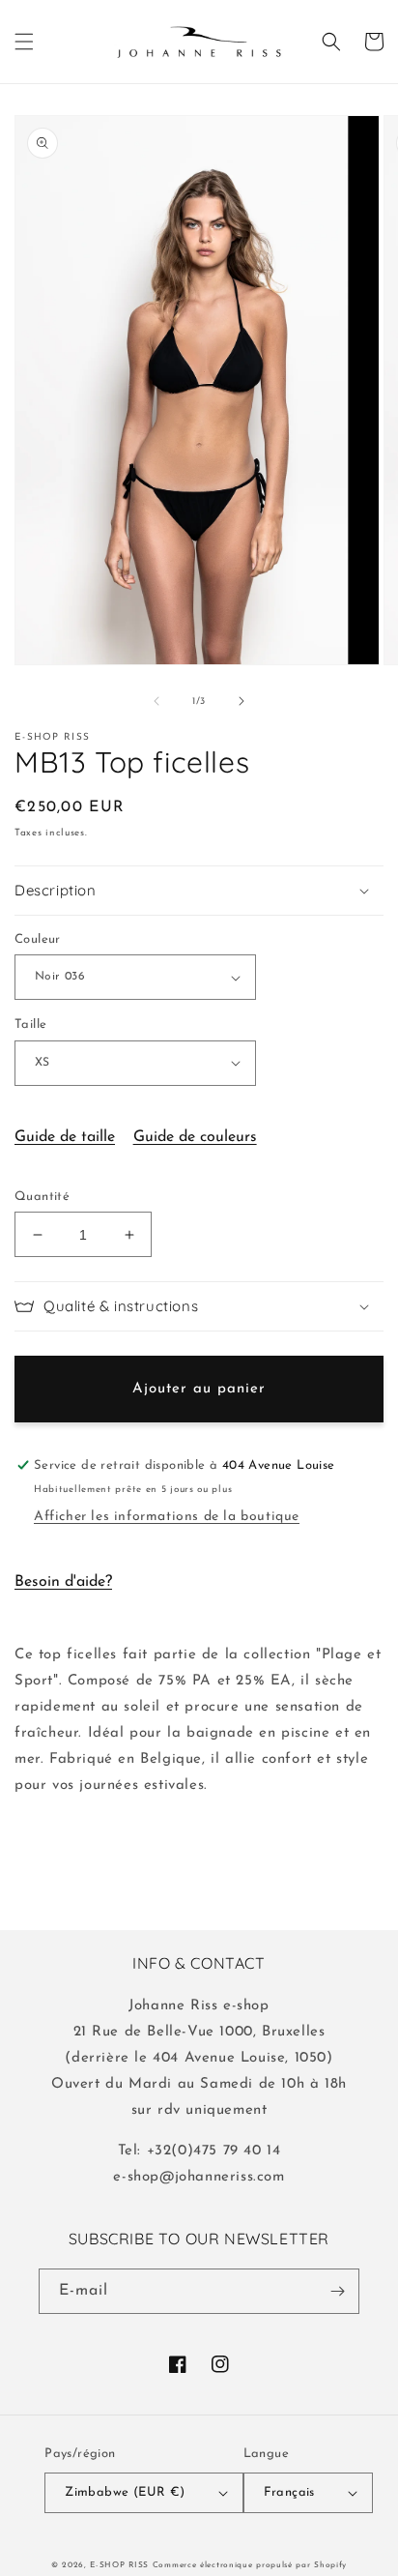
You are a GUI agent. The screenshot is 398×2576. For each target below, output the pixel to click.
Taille (30, 1025)
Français (289, 2492)
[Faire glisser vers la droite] (242, 701)
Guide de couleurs (195, 1137)
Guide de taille (65, 1137)
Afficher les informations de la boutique (167, 1517)
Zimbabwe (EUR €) (125, 2492)
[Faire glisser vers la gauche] (156, 701)
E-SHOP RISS (119, 2565)
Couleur (38, 939)
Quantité (42, 1197)
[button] (24, 42)
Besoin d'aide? (63, 1582)
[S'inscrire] (337, 2291)
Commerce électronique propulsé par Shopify (250, 2565)
